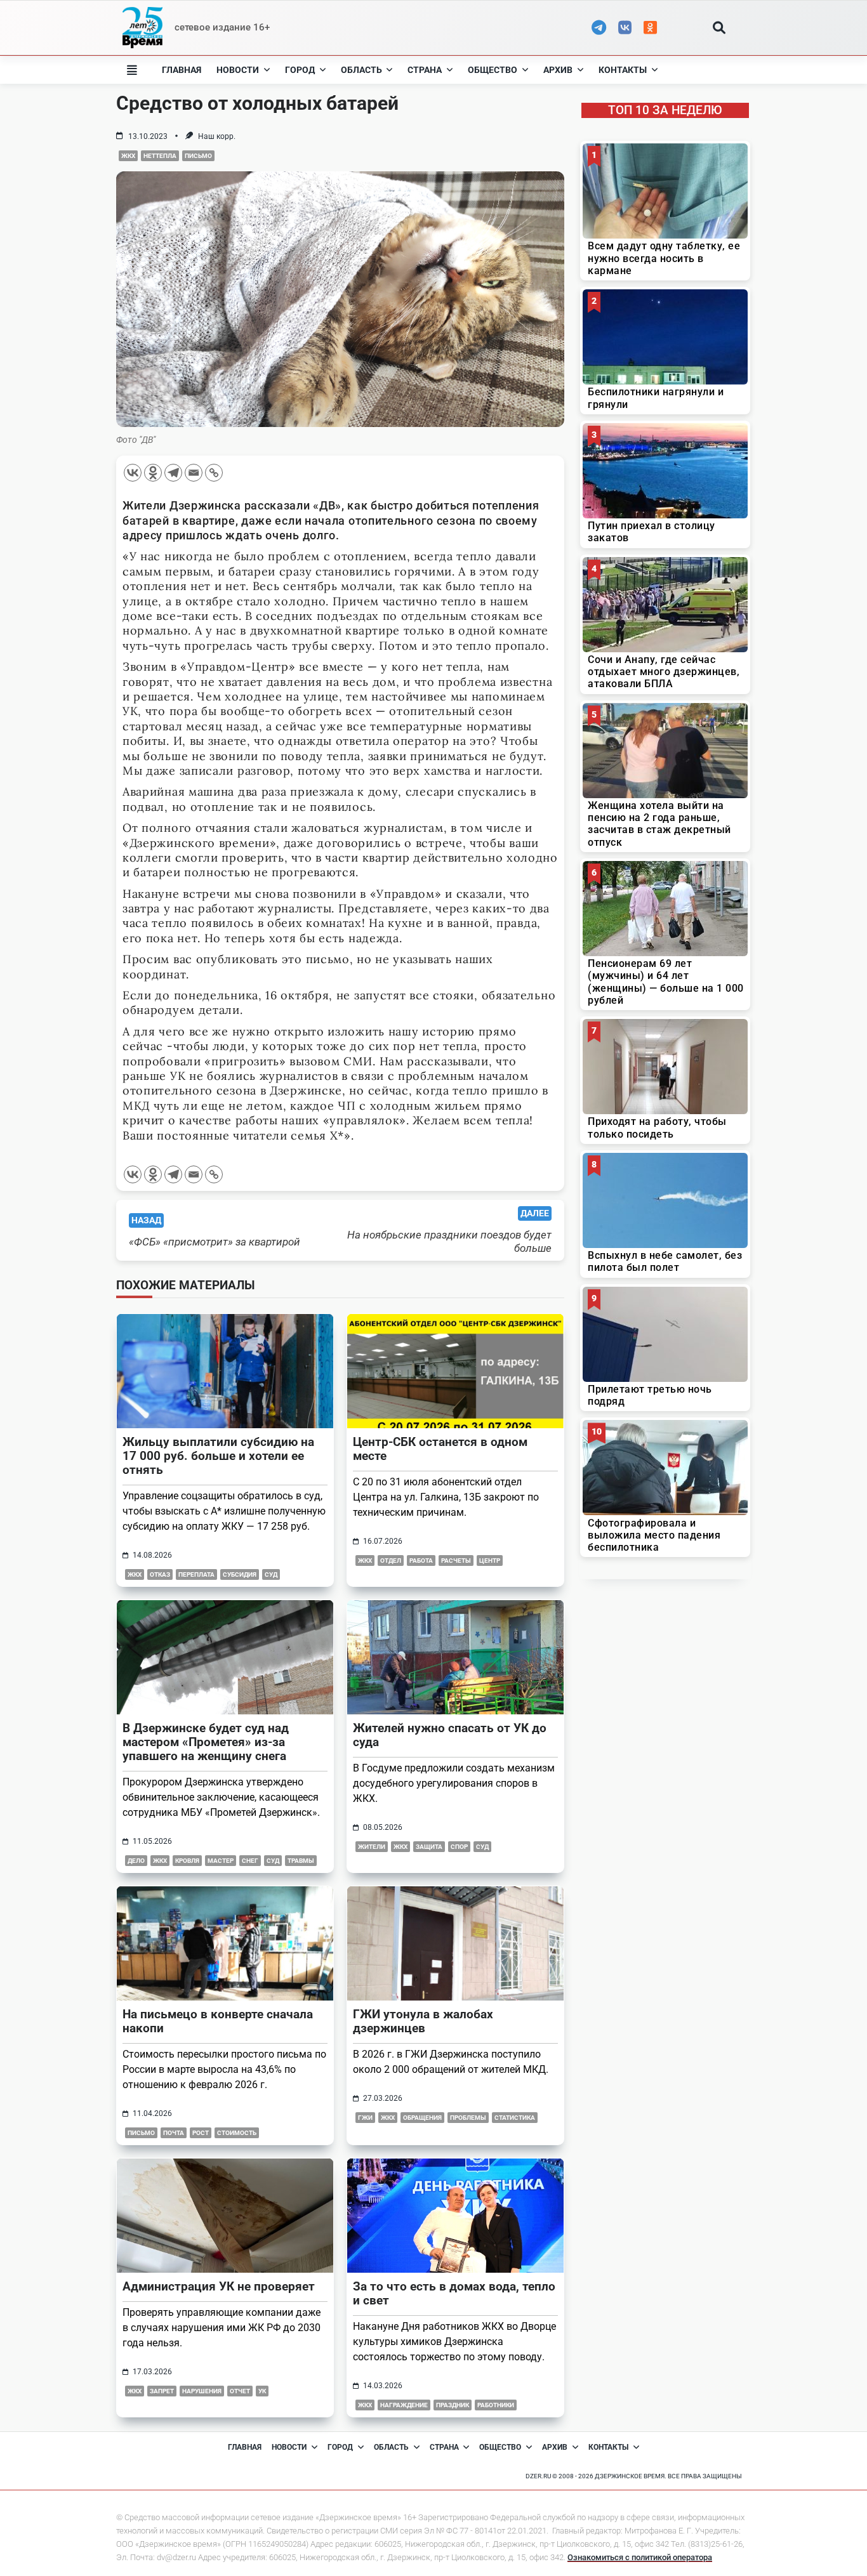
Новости (238, 70)
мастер (221, 1861)
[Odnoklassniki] (153, 473)
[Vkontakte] (133, 473)
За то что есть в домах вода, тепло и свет (454, 2293)
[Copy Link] (214, 473)
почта (174, 2133)
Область (361, 70)
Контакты (623, 70)
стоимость (237, 2133)
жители (372, 1847)
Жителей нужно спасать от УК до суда (450, 1735)
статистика (515, 2118)
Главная (182, 70)
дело (136, 1861)
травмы (301, 1861)
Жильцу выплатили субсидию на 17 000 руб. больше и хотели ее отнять (218, 1456)
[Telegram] (173, 473)
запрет (162, 2391)
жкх (128, 156)
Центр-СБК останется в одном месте (440, 1449)
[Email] (194, 473)
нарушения (202, 2391)
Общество (493, 70)
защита (429, 1847)
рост (201, 2133)
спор (459, 1847)
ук (262, 2391)
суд (271, 1574)
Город (300, 70)
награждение (404, 2405)
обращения (422, 2118)
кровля (187, 1861)
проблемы (468, 2118)
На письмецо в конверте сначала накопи (218, 2021)
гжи (365, 2118)
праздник (453, 2405)
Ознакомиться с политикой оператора (640, 2557)
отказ (160, 1574)
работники (496, 2405)
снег (250, 1861)
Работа (421, 1561)
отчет (240, 2391)
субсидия (240, 1574)
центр (490, 1561)
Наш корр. (217, 136)
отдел (391, 1561)
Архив (558, 70)
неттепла (160, 156)
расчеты (456, 1561)
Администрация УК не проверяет (219, 2286)
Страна (425, 70)
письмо (198, 156)
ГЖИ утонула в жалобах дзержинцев (423, 2021)
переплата (196, 1574)
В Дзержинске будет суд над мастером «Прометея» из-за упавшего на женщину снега (206, 1742)
